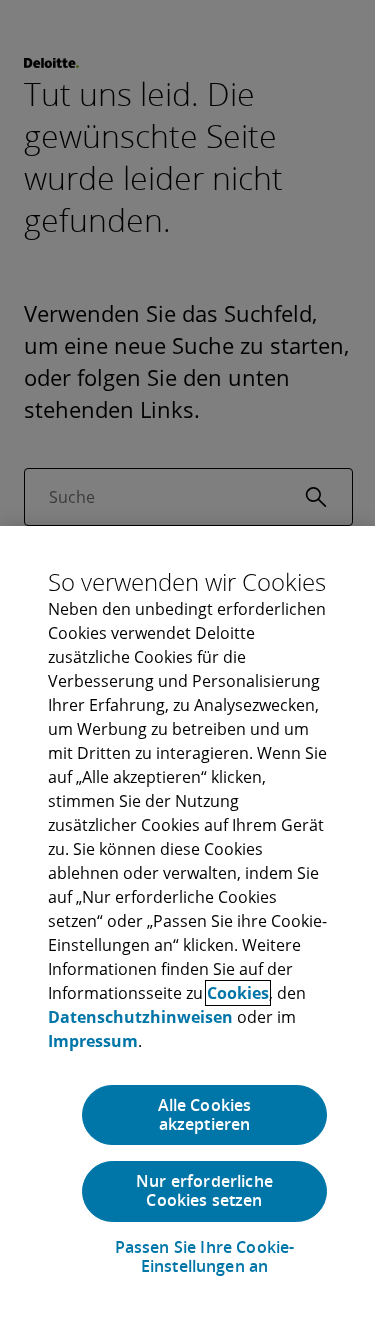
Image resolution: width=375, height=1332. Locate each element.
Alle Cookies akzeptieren (205, 1114)
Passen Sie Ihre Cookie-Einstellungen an (205, 1257)
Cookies (238, 993)
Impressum (93, 1041)
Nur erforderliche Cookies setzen (204, 1190)
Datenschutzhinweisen (140, 1017)
